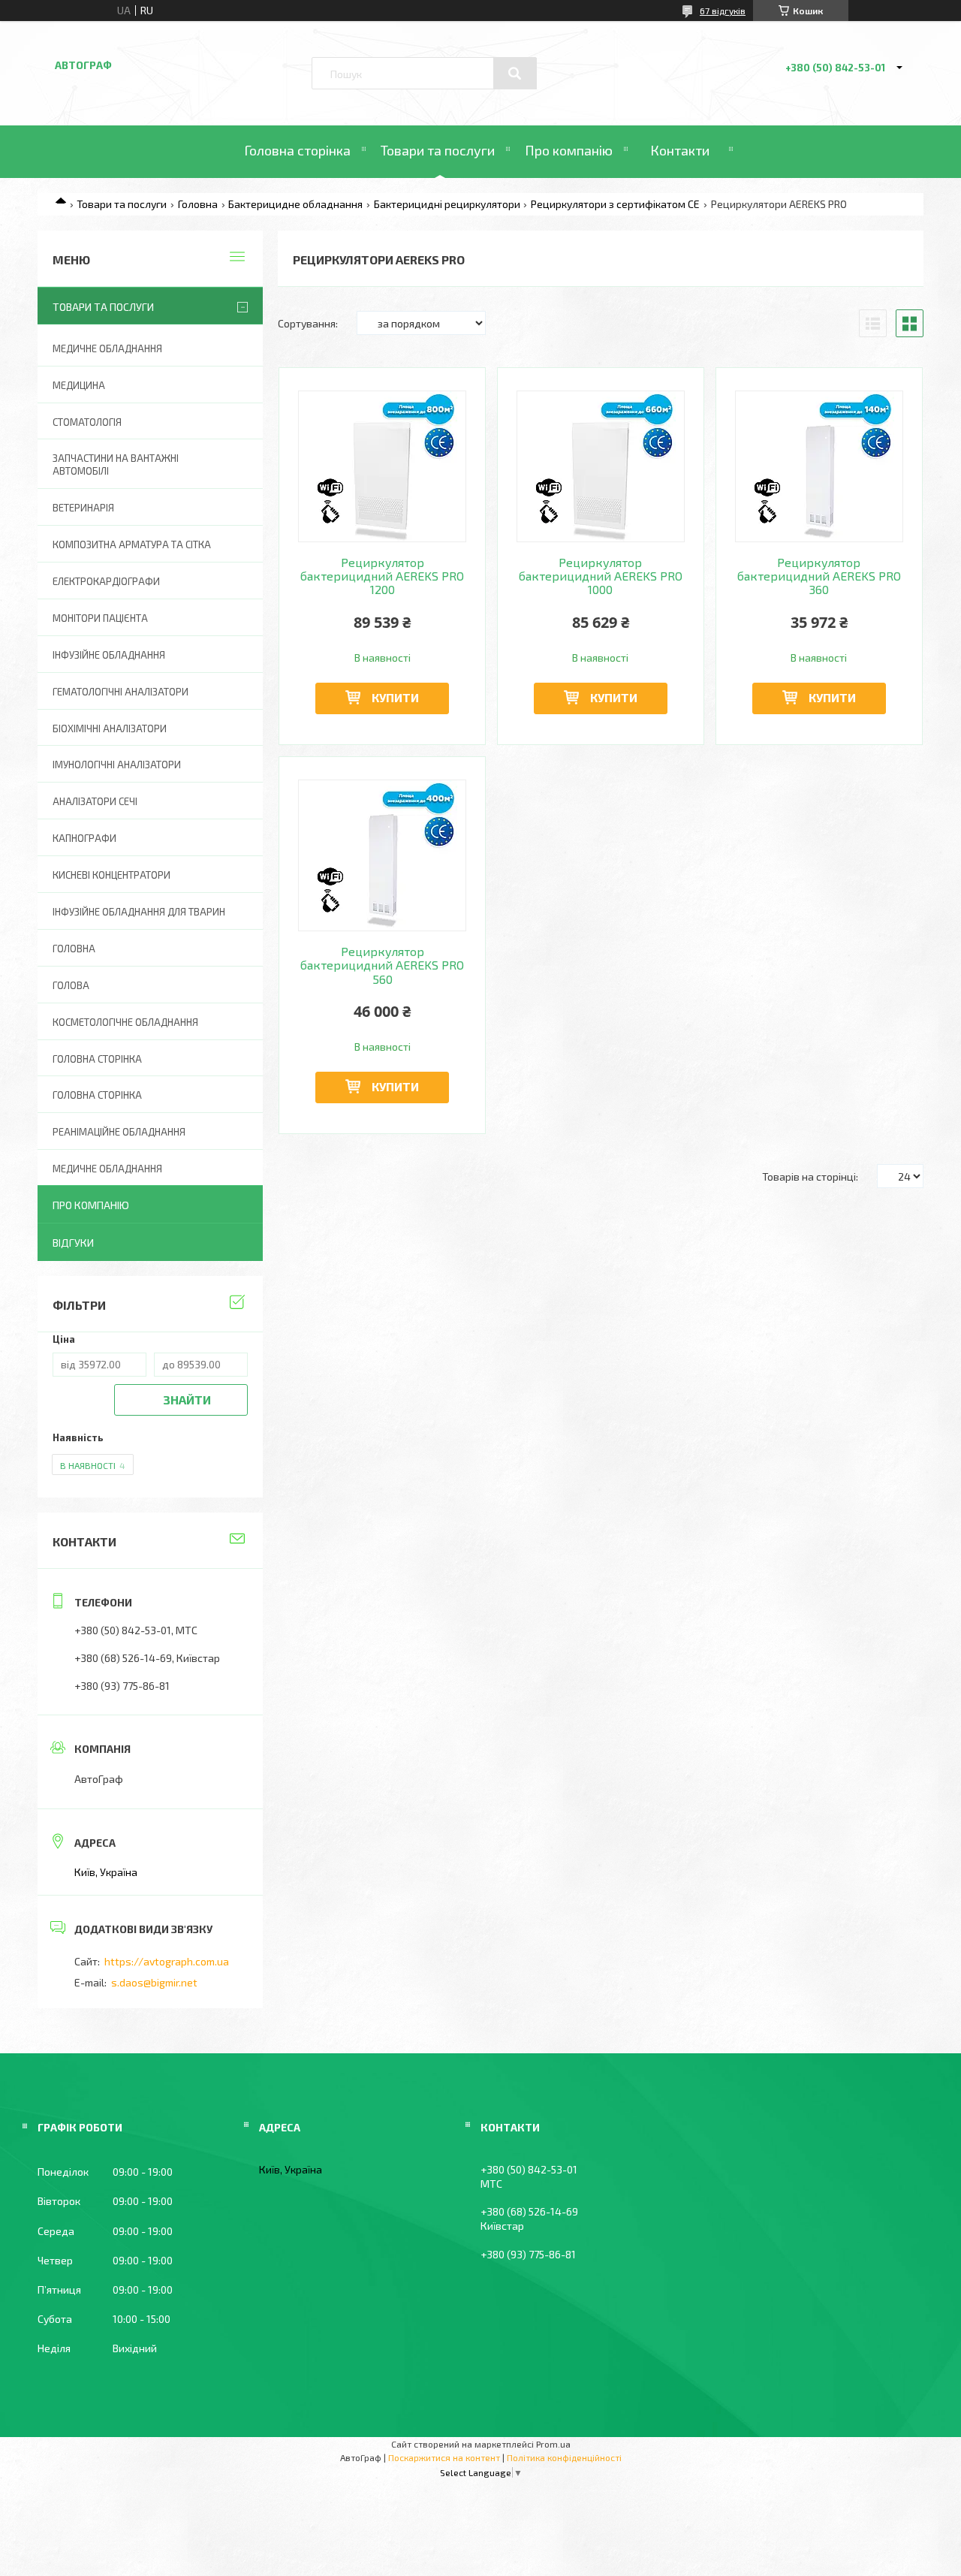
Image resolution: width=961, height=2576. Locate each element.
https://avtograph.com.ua (167, 1961)
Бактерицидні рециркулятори (447, 204)
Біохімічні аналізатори (110, 728)
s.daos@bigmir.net (154, 1982)
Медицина (79, 385)
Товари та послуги (438, 150)
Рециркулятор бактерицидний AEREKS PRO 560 (382, 965)
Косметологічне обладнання (125, 1022)
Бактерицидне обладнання (295, 204)
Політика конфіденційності (564, 2457)
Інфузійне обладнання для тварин (139, 912)
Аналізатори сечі (95, 801)
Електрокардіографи (106, 581)
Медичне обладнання (107, 348)
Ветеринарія (83, 508)
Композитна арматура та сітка (132, 544)
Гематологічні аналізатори (121, 692)
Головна (198, 204)
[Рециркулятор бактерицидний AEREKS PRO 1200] (383, 466)
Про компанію (569, 150)
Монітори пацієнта (100, 618)
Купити (395, 697)
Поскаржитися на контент (444, 2457)
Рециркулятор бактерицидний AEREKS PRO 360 (819, 576)
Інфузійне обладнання (109, 655)
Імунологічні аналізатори (117, 765)
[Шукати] (515, 74)
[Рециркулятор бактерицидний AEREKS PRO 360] (819, 466)
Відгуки (73, 1243)
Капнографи (84, 838)
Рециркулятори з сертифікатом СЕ (615, 204)
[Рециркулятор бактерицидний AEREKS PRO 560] (383, 855)
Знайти (187, 1400)
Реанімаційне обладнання (119, 1132)
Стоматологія (87, 422)
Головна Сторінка (97, 1095)
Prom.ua (553, 2444)
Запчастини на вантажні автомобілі (116, 465)
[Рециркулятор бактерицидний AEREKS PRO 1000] (601, 466)
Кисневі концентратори (111, 875)
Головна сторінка (297, 150)
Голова (71, 985)
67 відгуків (723, 11)
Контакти (680, 150)
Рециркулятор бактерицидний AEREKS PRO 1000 (601, 576)
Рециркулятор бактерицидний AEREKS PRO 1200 (382, 576)
